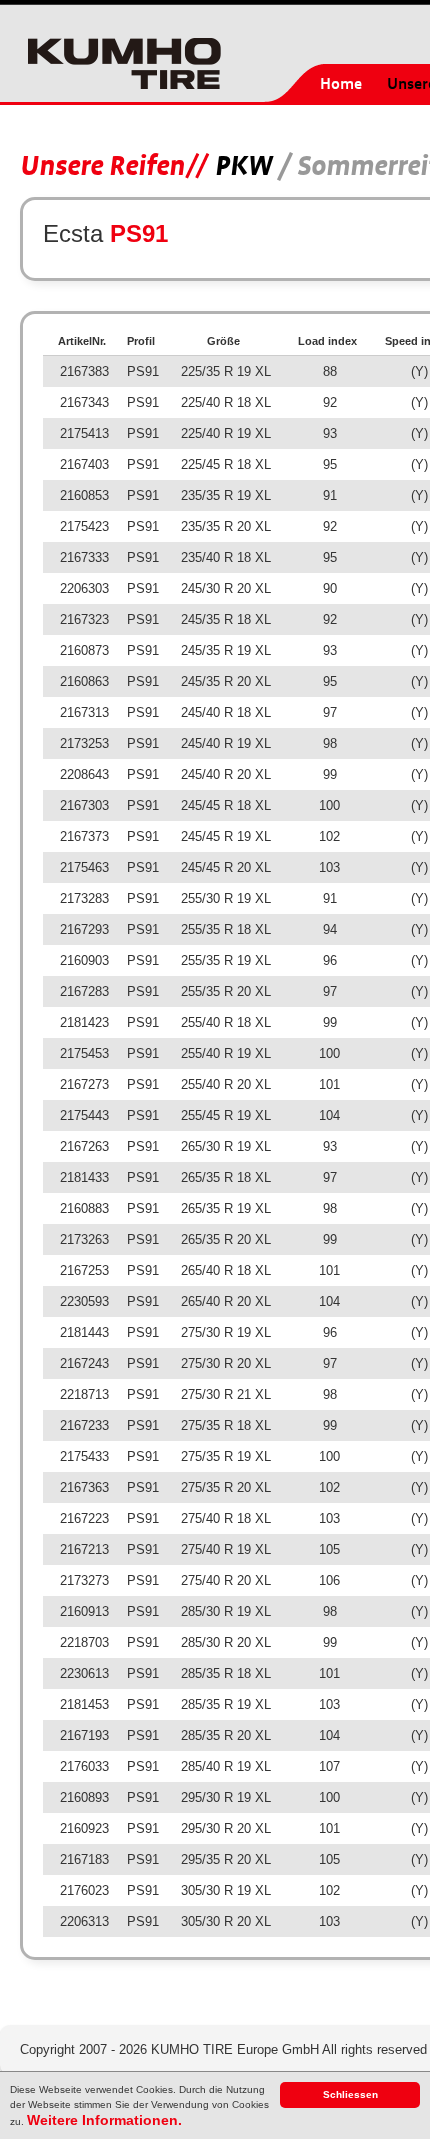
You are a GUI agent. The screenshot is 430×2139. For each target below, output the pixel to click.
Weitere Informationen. (104, 2120)
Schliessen (350, 2094)
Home (341, 84)
